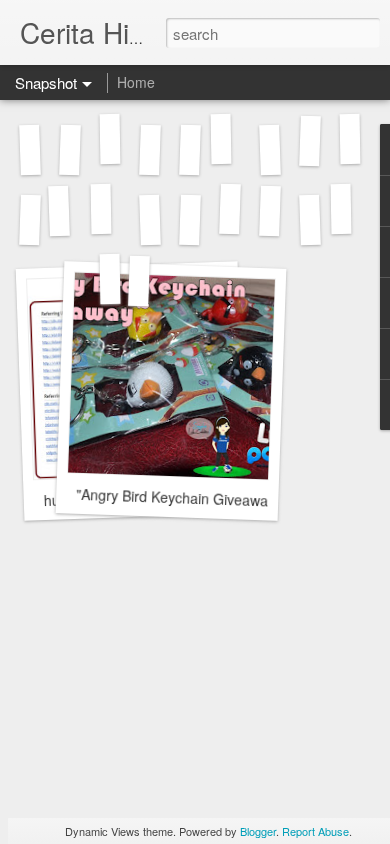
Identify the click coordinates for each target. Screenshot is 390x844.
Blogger (258, 831)
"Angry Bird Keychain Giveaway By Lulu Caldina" (230, 499)
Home (136, 82)
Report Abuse (315, 831)
